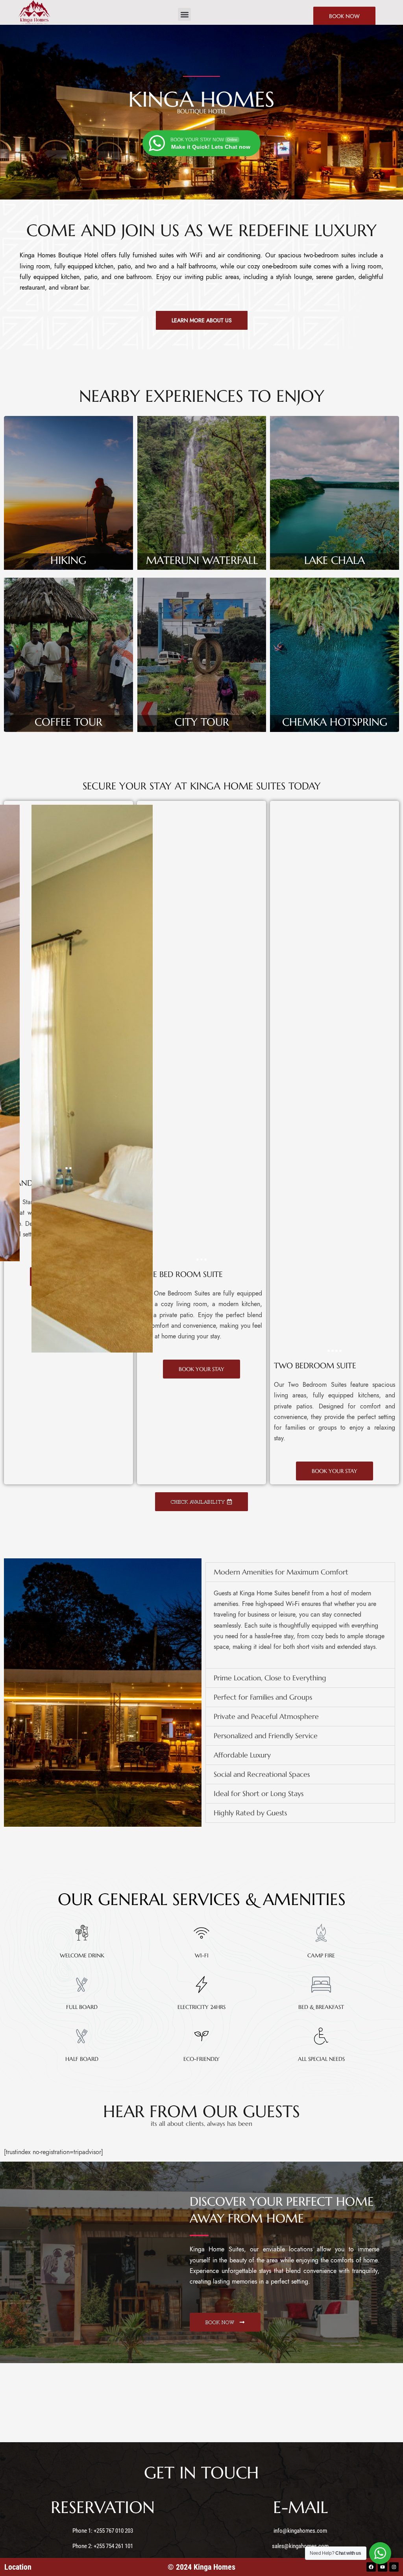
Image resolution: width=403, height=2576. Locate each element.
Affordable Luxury (242, 1755)
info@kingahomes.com (300, 2531)
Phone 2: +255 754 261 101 (103, 2546)
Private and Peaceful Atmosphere (266, 1716)
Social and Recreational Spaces (262, 1774)
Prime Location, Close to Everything (270, 1678)
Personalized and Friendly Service (266, 1736)
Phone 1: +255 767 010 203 (103, 2531)
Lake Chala (335, 560)
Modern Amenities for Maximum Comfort (281, 1572)
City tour (202, 722)
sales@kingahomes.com (300, 2546)
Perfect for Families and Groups (263, 1697)
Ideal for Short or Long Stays (259, 1793)
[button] (184, 14)
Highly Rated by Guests (250, 1813)
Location (18, 2567)
